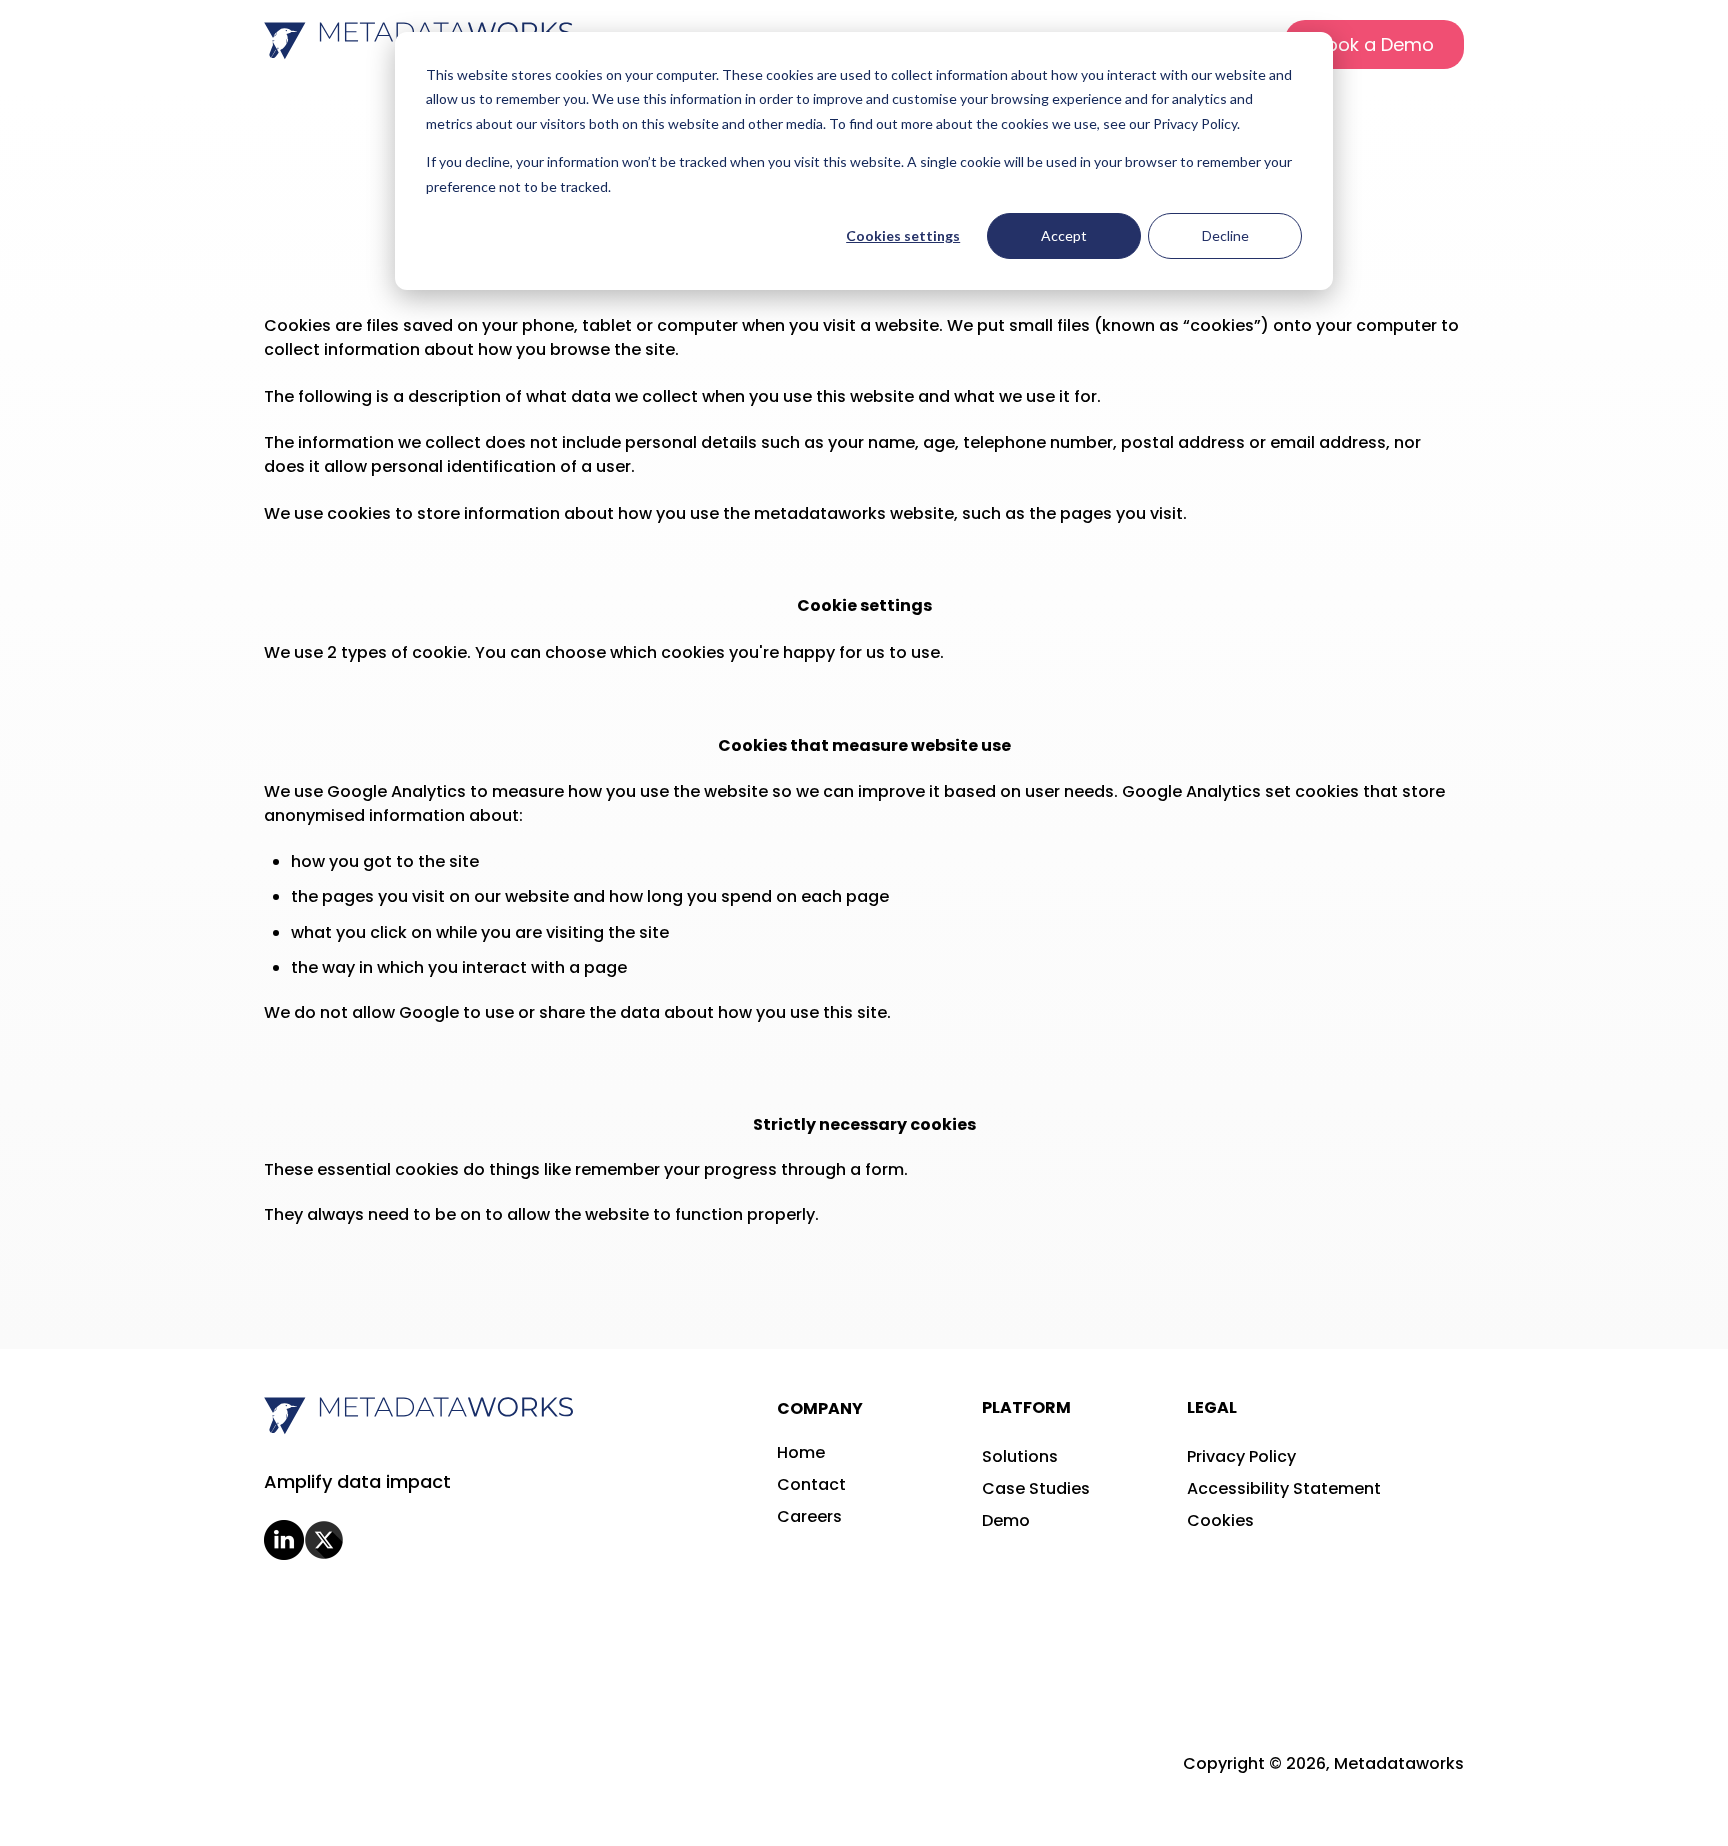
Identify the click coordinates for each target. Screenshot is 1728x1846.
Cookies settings (903, 235)
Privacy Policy (1241, 1456)
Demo (1006, 1520)
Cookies (1220, 1520)
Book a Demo (1374, 44)
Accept (1064, 235)
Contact (811, 1484)
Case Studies (1036, 1488)
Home (801, 1452)
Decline (1225, 235)
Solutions (1020, 1456)
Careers (809, 1516)
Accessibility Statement (1284, 1488)
